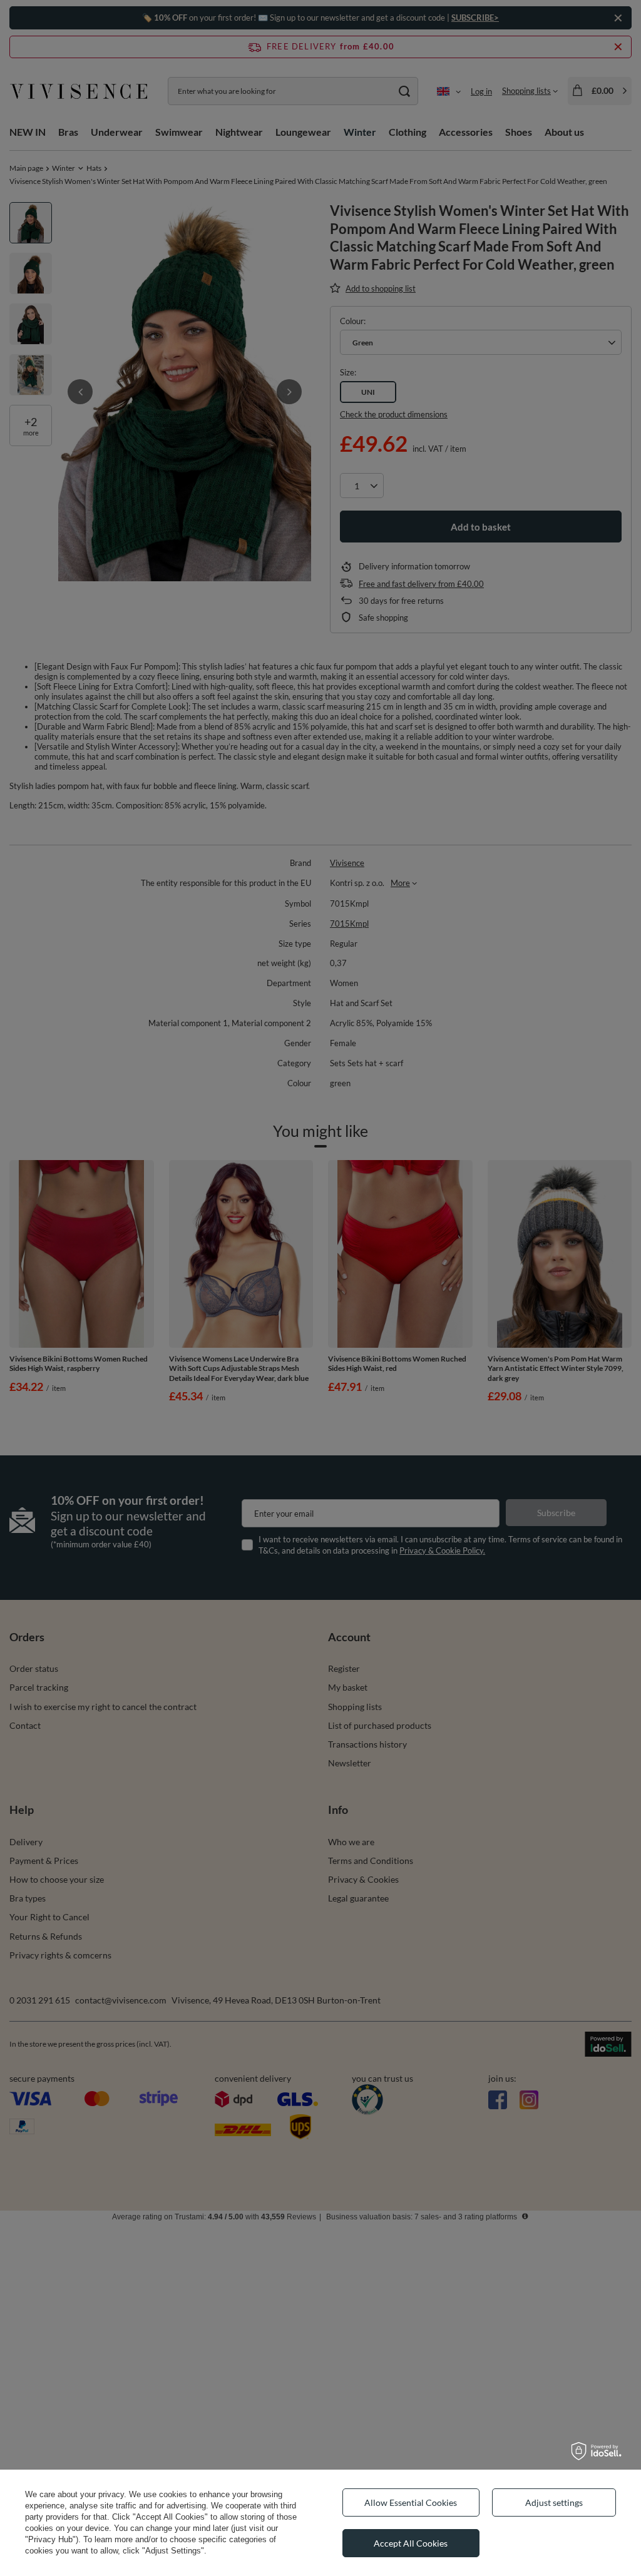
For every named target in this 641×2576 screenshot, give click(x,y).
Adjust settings (554, 2502)
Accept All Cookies (411, 2543)
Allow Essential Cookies (411, 2502)
